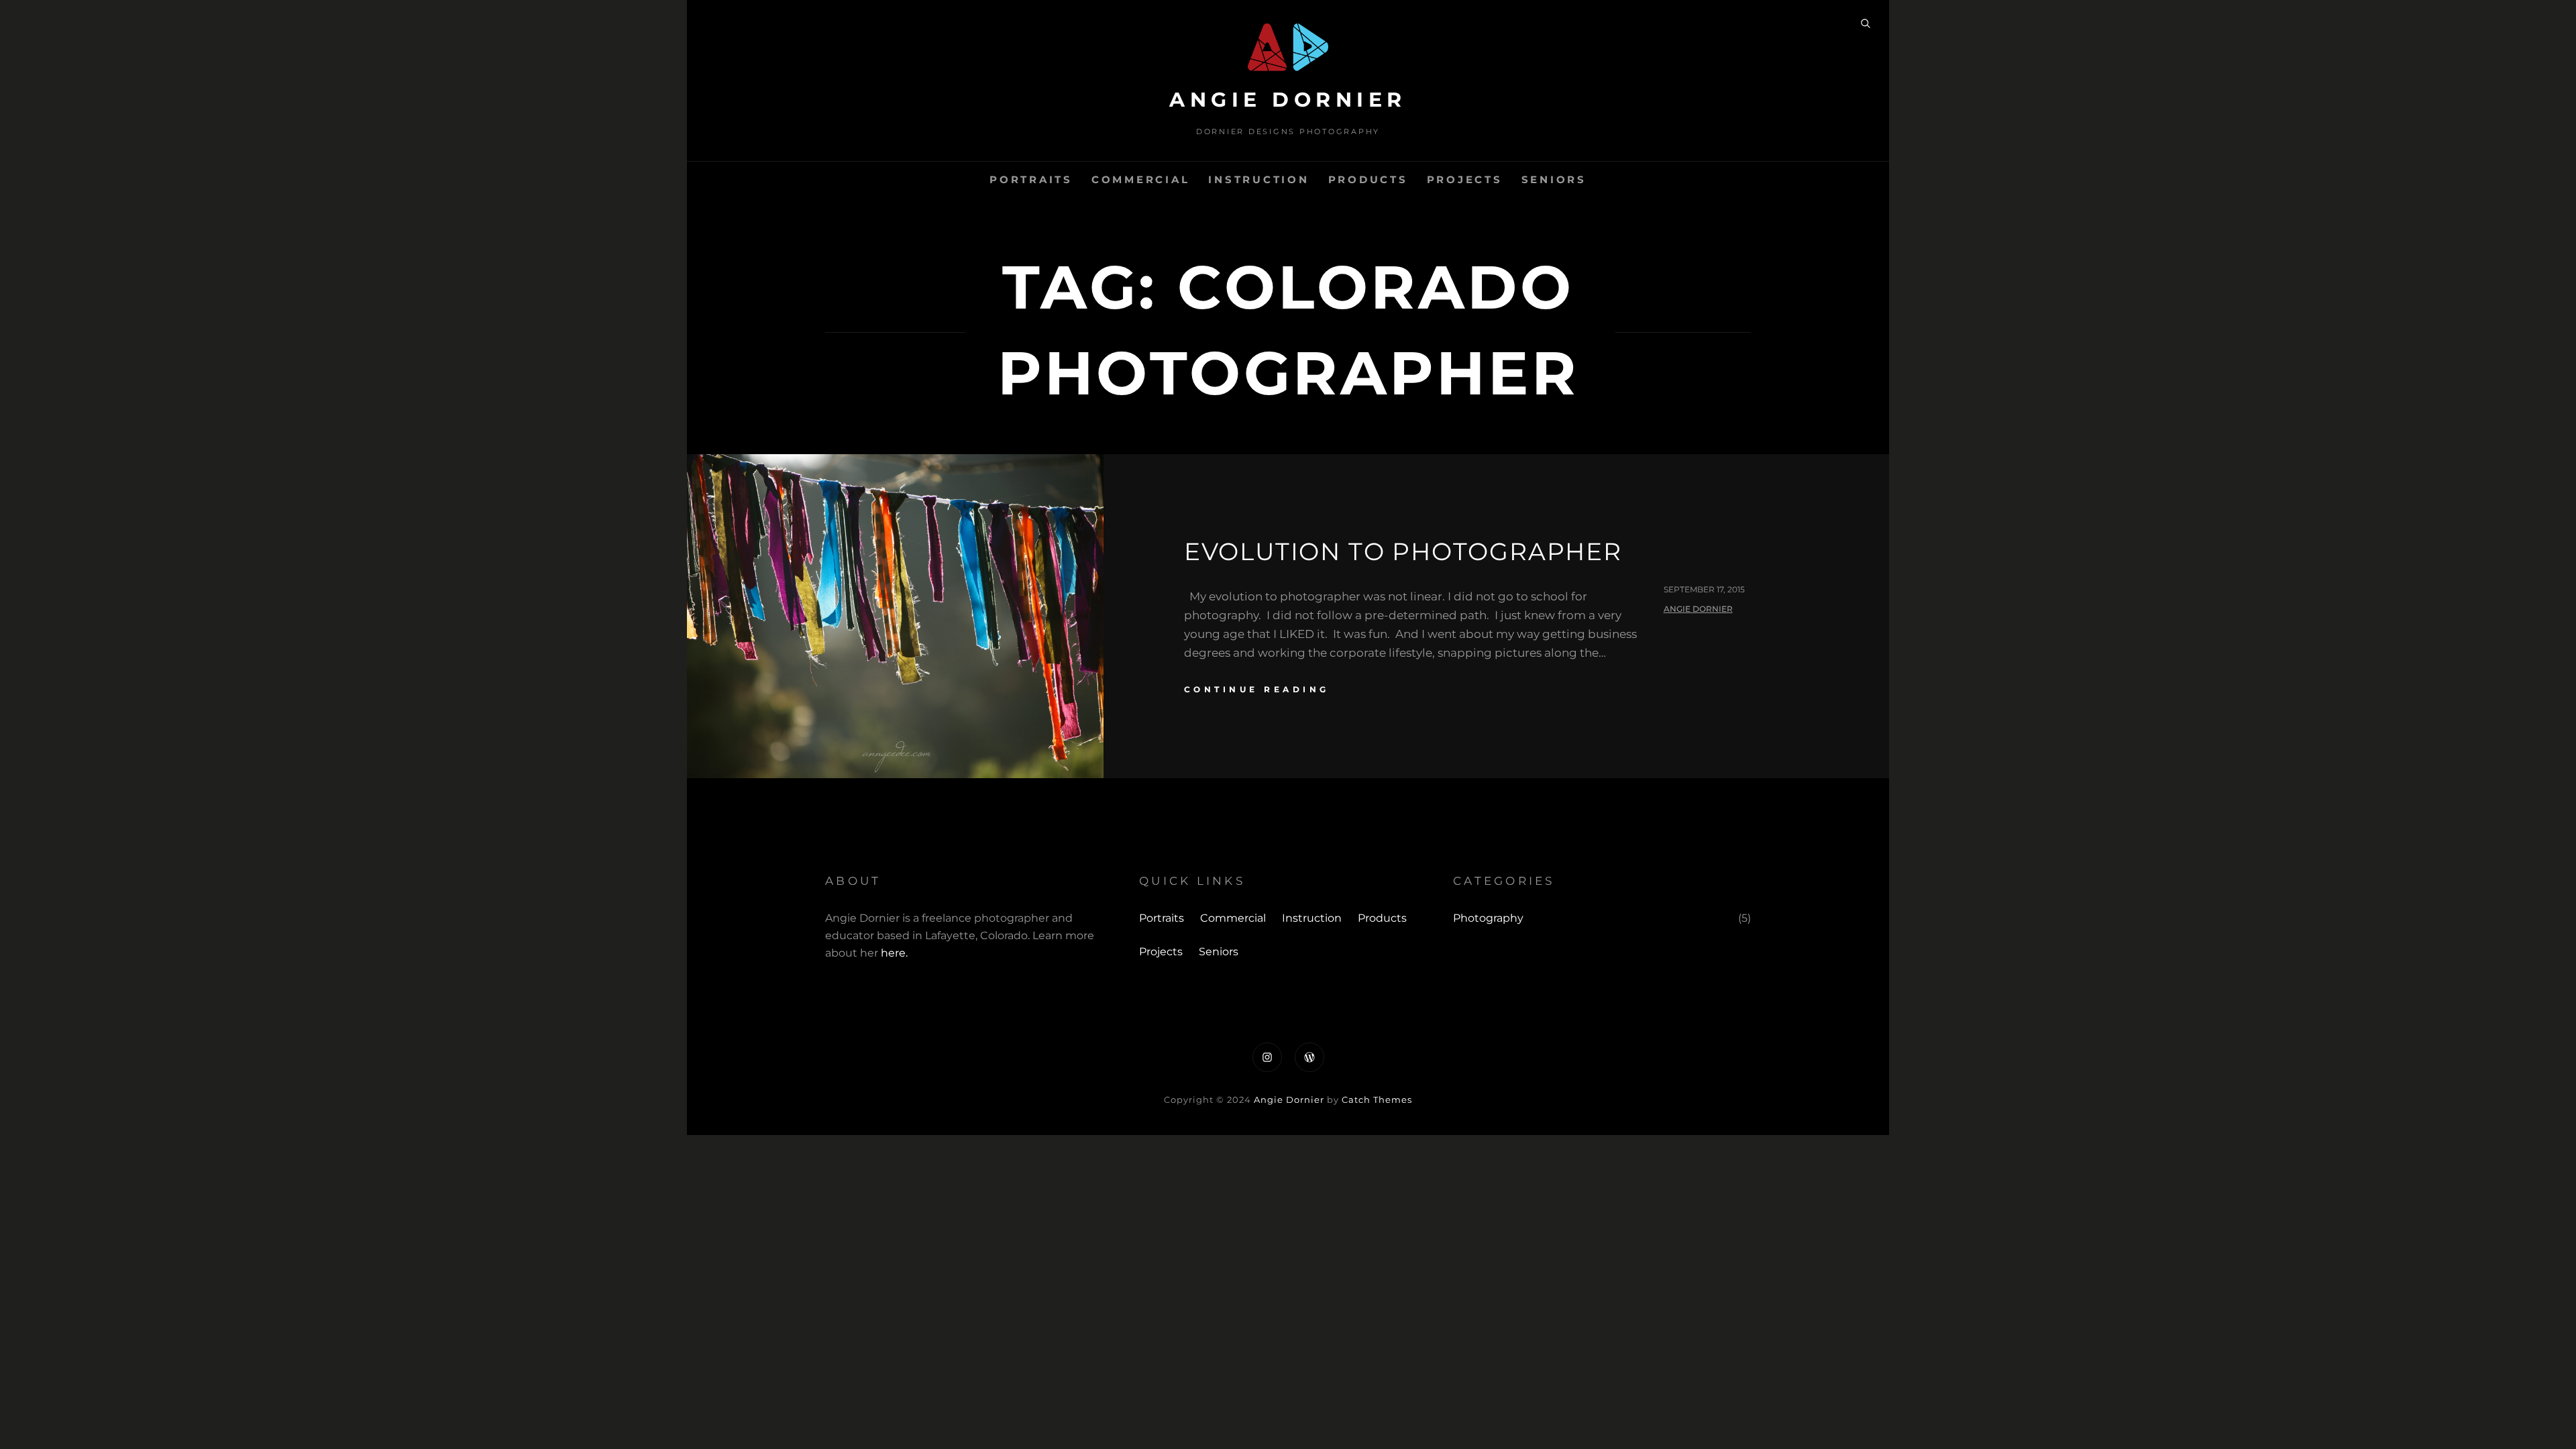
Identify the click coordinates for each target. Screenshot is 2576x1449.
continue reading (1257, 689)
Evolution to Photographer (1403, 551)
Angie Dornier (1288, 100)
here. (894, 953)
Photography (1488, 918)
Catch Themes (1377, 1099)
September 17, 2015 (1704, 589)
